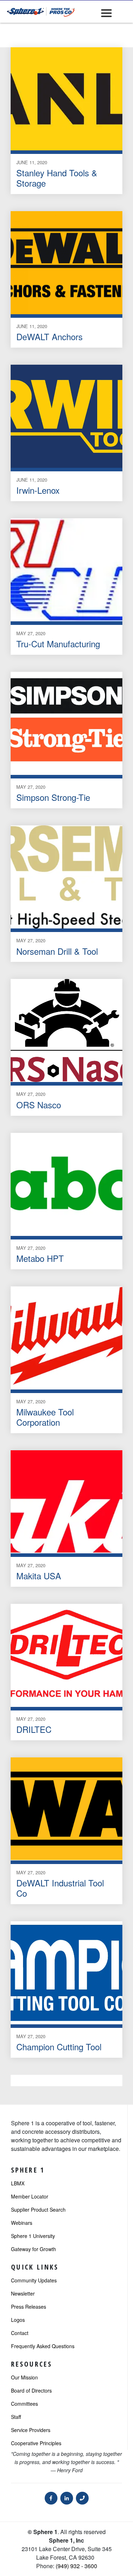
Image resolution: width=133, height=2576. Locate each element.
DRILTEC (34, 1729)
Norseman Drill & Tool (57, 951)
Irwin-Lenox (38, 490)
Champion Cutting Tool (59, 2047)
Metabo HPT (40, 1258)
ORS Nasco (39, 1105)
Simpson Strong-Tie (53, 797)
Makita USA (39, 1576)
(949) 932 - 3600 (76, 2566)
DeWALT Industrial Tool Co (60, 1888)
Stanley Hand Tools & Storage (57, 178)
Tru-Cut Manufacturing (58, 644)
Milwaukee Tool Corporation (45, 1417)
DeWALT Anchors (49, 336)
